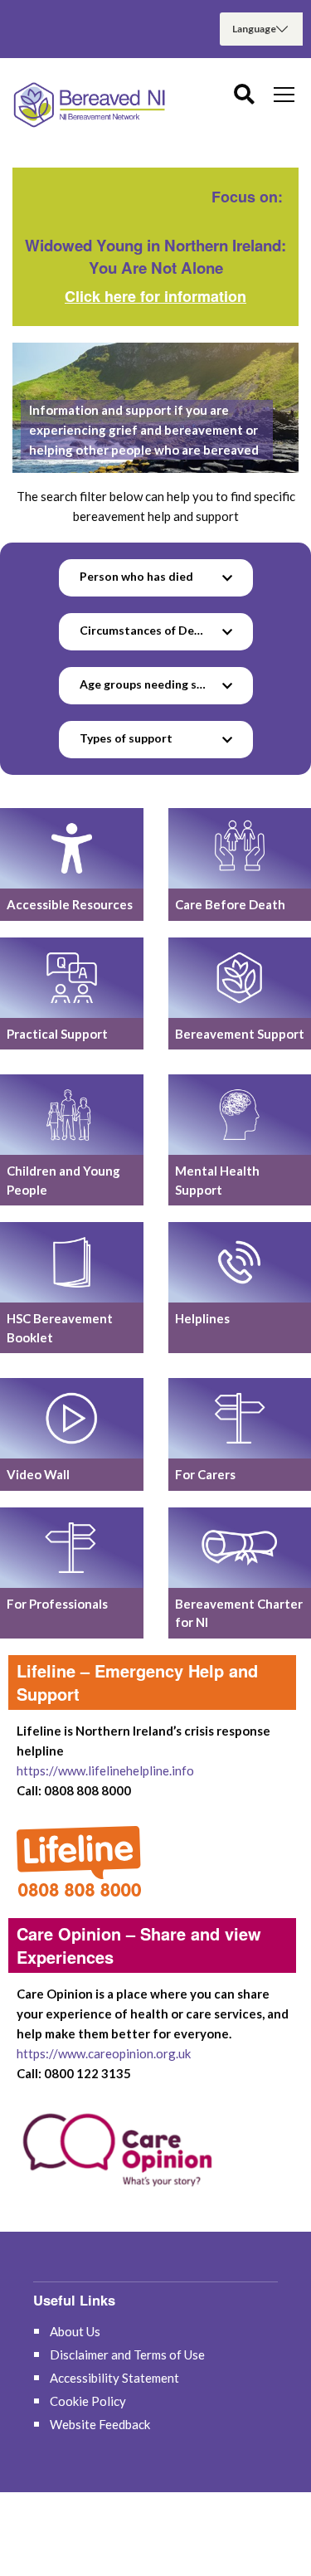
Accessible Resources (70, 904)
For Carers (205, 1474)
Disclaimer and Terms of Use (127, 2354)
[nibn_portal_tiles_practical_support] (72, 978)
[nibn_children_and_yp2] (72, 1115)
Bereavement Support (240, 1034)
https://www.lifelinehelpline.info (105, 1770)
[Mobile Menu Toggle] (284, 94)
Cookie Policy (88, 2401)
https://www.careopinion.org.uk (104, 2053)
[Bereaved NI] (91, 105)
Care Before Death (230, 904)
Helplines (202, 1318)
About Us (75, 2331)
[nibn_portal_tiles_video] (72, 1418)
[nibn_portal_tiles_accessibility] (72, 848)
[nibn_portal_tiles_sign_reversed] (72, 1548)
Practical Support (57, 1034)
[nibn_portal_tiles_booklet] (72, 1262)
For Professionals (57, 1604)
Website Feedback (100, 2424)
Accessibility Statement (114, 2378)
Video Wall (38, 1474)
